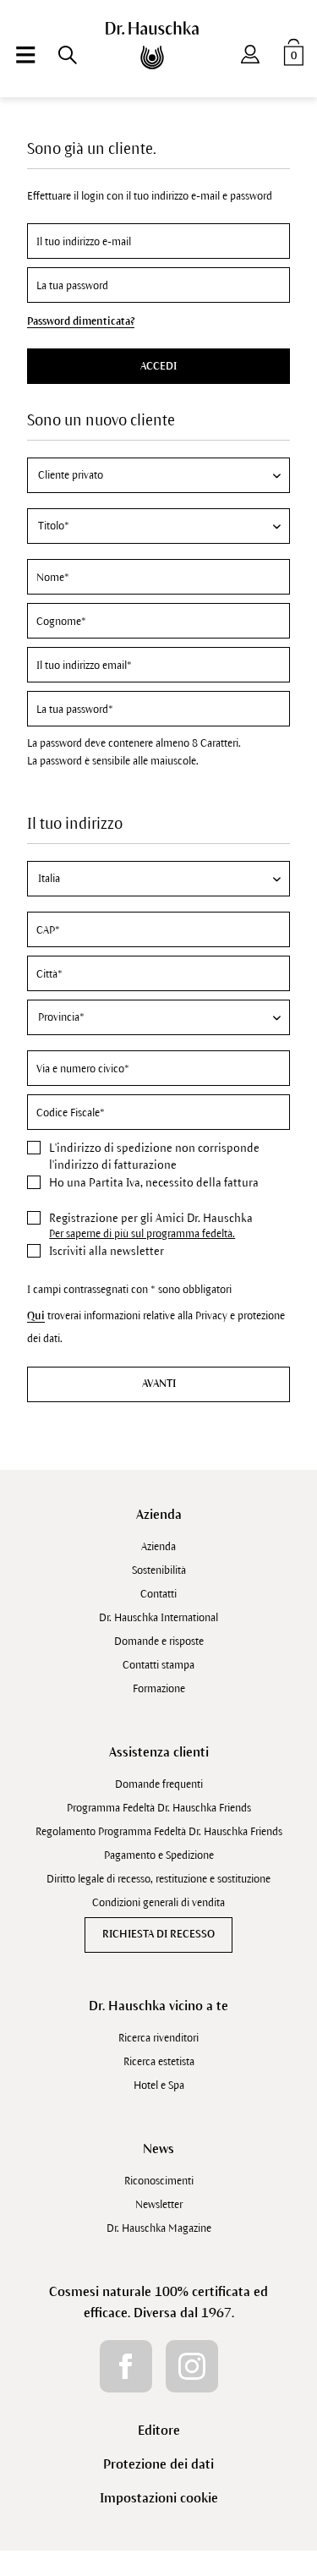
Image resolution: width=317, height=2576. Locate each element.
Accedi (158, 366)
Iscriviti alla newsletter (107, 1251)
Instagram (192, 2366)
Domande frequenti (159, 1784)
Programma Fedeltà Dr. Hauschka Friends (159, 1808)
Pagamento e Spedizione (159, 1855)
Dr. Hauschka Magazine (159, 2228)
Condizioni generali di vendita (158, 1903)
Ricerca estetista (159, 2062)
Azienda (159, 1514)
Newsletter (159, 2205)
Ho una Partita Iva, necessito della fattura (154, 1183)
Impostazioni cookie (159, 2498)
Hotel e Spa (159, 2085)
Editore (159, 2430)
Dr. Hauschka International (158, 1618)
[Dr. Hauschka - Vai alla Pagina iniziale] (158, 45)
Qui (36, 1316)
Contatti (158, 1594)
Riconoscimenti (159, 2181)
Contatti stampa (158, 1665)
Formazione (159, 1689)
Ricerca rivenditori (158, 2038)
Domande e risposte (159, 1642)
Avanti (159, 1384)
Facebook (126, 2366)
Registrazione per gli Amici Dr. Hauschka (151, 1218)
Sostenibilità (159, 1570)
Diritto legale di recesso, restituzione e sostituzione (158, 1879)
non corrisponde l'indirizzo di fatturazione (154, 1156)
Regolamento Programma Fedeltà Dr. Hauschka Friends (159, 1832)
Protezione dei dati (158, 2464)
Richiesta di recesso (158, 1934)
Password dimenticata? (81, 321)
